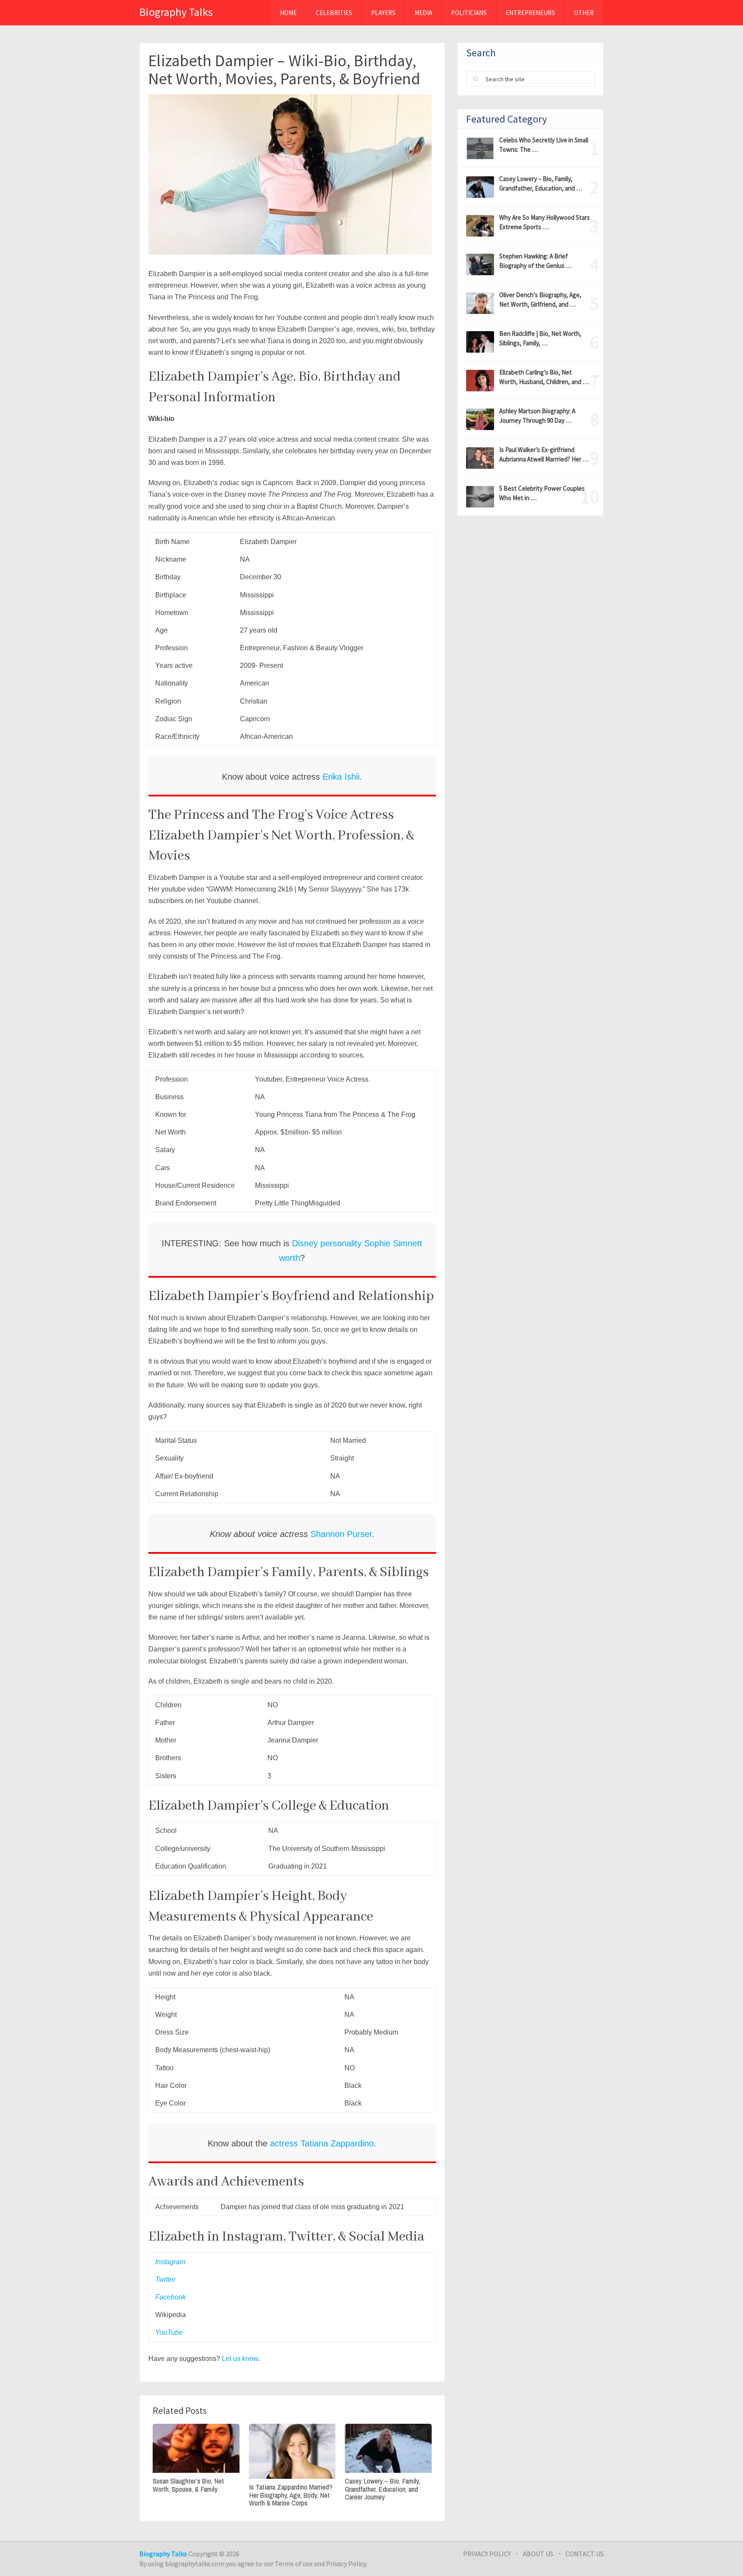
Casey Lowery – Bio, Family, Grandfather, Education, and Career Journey (382, 2489)
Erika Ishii (341, 777)
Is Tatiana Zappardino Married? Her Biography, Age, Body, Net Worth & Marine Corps (291, 2495)
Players (383, 13)
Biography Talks (176, 12)
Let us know (239, 2359)
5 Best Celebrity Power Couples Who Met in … (542, 493)
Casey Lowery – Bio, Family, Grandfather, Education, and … (541, 183)
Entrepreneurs (530, 13)
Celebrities (334, 13)
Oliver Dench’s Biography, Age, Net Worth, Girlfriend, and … (540, 300)
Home (288, 13)
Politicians (469, 13)
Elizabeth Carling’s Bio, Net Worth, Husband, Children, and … (544, 377)
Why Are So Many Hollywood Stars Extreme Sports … (545, 222)
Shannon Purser (341, 1534)
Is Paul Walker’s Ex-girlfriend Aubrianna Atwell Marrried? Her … (544, 454)
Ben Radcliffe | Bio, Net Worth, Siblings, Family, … (540, 338)
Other (584, 13)
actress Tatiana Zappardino (322, 2143)
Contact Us (585, 2554)
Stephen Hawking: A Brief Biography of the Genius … (536, 261)
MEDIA (423, 13)
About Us (538, 2554)
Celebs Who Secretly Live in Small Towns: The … (544, 145)
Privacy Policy (487, 2554)
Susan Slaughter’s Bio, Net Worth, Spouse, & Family (188, 2485)
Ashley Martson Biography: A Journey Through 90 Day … (537, 416)
